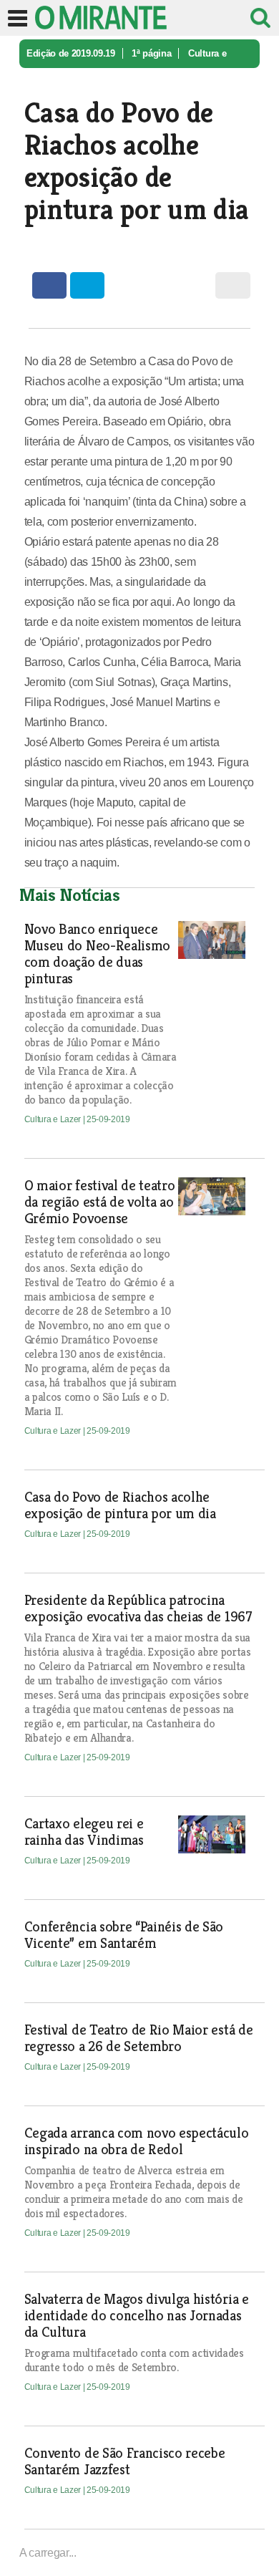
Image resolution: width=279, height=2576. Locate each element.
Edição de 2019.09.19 (71, 53)
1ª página (151, 53)
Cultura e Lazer (54, 1119)
